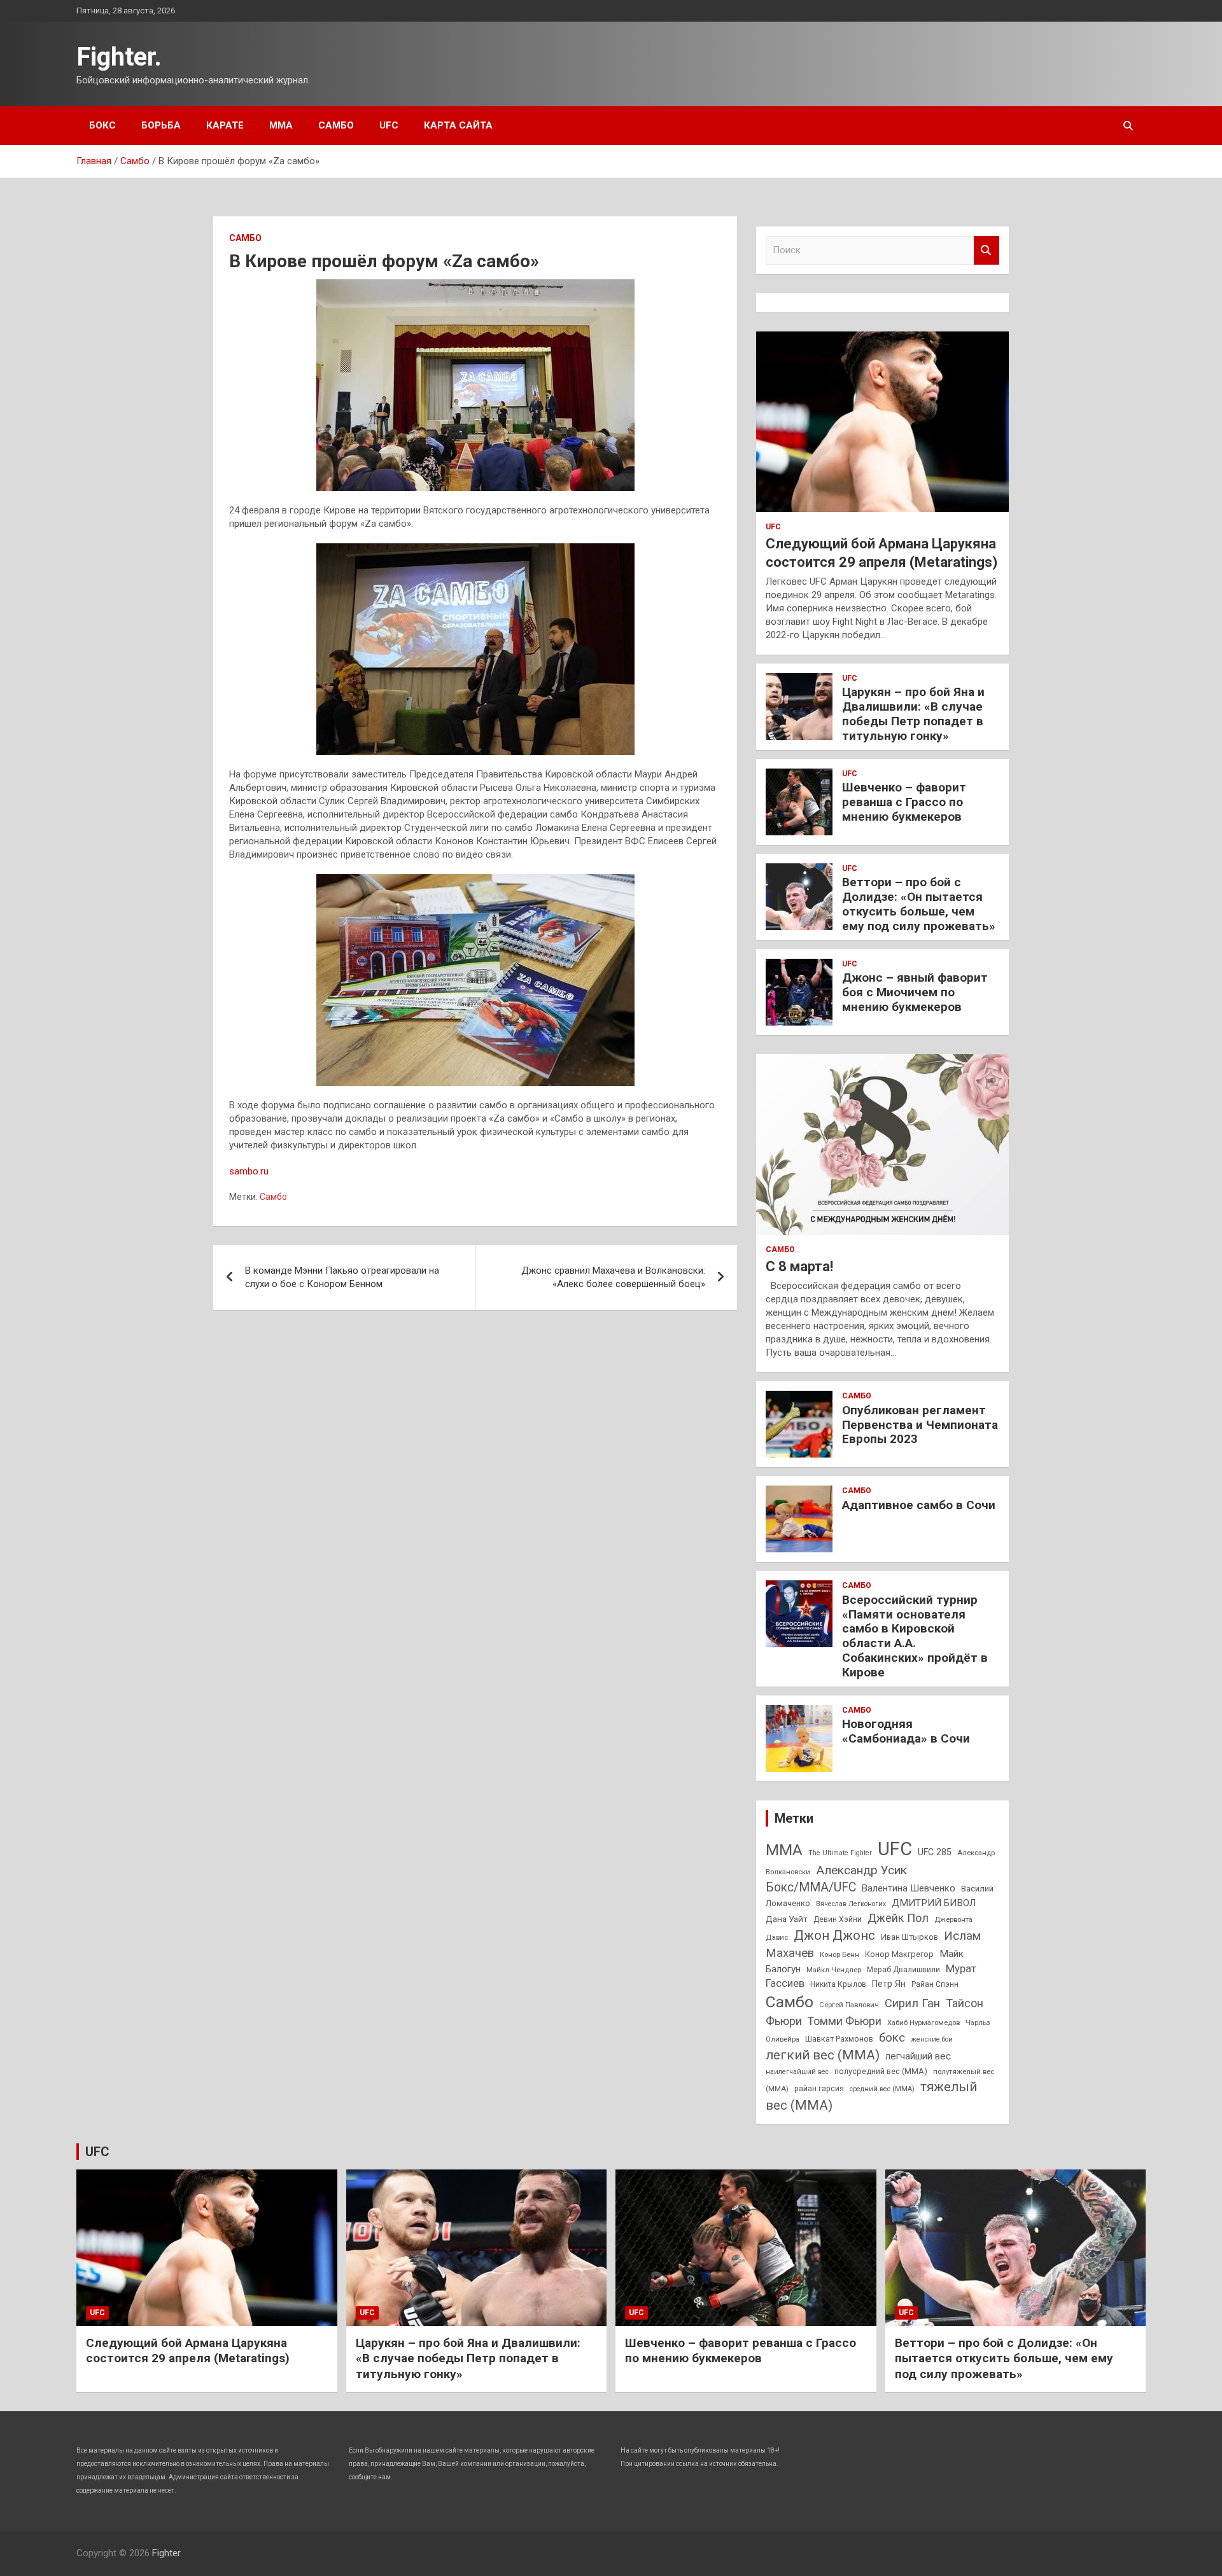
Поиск (987, 250)
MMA (784, 1850)
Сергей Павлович (849, 2005)
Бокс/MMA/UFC (811, 1887)
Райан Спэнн (935, 1984)
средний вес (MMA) (882, 2089)
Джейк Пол (898, 1918)
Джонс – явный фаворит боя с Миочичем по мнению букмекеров (915, 992)
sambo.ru (249, 1171)
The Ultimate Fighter (840, 1853)
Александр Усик (861, 1870)
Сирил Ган (912, 2003)
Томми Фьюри (845, 2021)
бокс (892, 2038)
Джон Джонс (834, 1935)
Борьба (161, 125)
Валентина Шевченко (909, 1888)
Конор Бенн (839, 1954)
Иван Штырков (909, 1937)
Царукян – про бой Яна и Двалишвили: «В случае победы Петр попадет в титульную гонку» (913, 714)
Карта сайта (458, 125)
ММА (281, 125)
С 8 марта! (799, 1266)
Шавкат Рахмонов (839, 2039)
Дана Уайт (787, 1919)
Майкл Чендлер (834, 1970)
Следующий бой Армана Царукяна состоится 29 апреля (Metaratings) (188, 2351)
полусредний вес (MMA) (881, 2071)
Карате (225, 125)
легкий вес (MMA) (823, 2055)
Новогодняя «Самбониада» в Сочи (906, 1731)
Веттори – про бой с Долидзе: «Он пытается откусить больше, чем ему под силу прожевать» (919, 904)
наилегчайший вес (797, 2072)
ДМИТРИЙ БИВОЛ (934, 1903)
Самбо (336, 125)
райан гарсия (819, 2089)
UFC (389, 125)
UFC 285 (935, 1852)
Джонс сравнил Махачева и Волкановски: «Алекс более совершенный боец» (613, 1277)
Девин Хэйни (838, 1919)
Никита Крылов (838, 1984)
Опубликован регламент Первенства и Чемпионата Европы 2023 (920, 1425)
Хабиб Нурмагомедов (924, 2023)
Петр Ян (889, 1984)
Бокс (102, 125)
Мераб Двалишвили (903, 1970)
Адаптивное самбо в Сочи (919, 1505)
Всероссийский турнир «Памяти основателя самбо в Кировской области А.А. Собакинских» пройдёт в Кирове (915, 1636)
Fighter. (119, 57)
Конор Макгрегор (899, 1954)
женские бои (932, 2039)
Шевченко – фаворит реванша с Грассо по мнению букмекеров (904, 802)
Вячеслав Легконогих (851, 1904)
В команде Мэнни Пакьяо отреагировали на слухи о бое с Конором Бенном (342, 1277)
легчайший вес (918, 2056)
